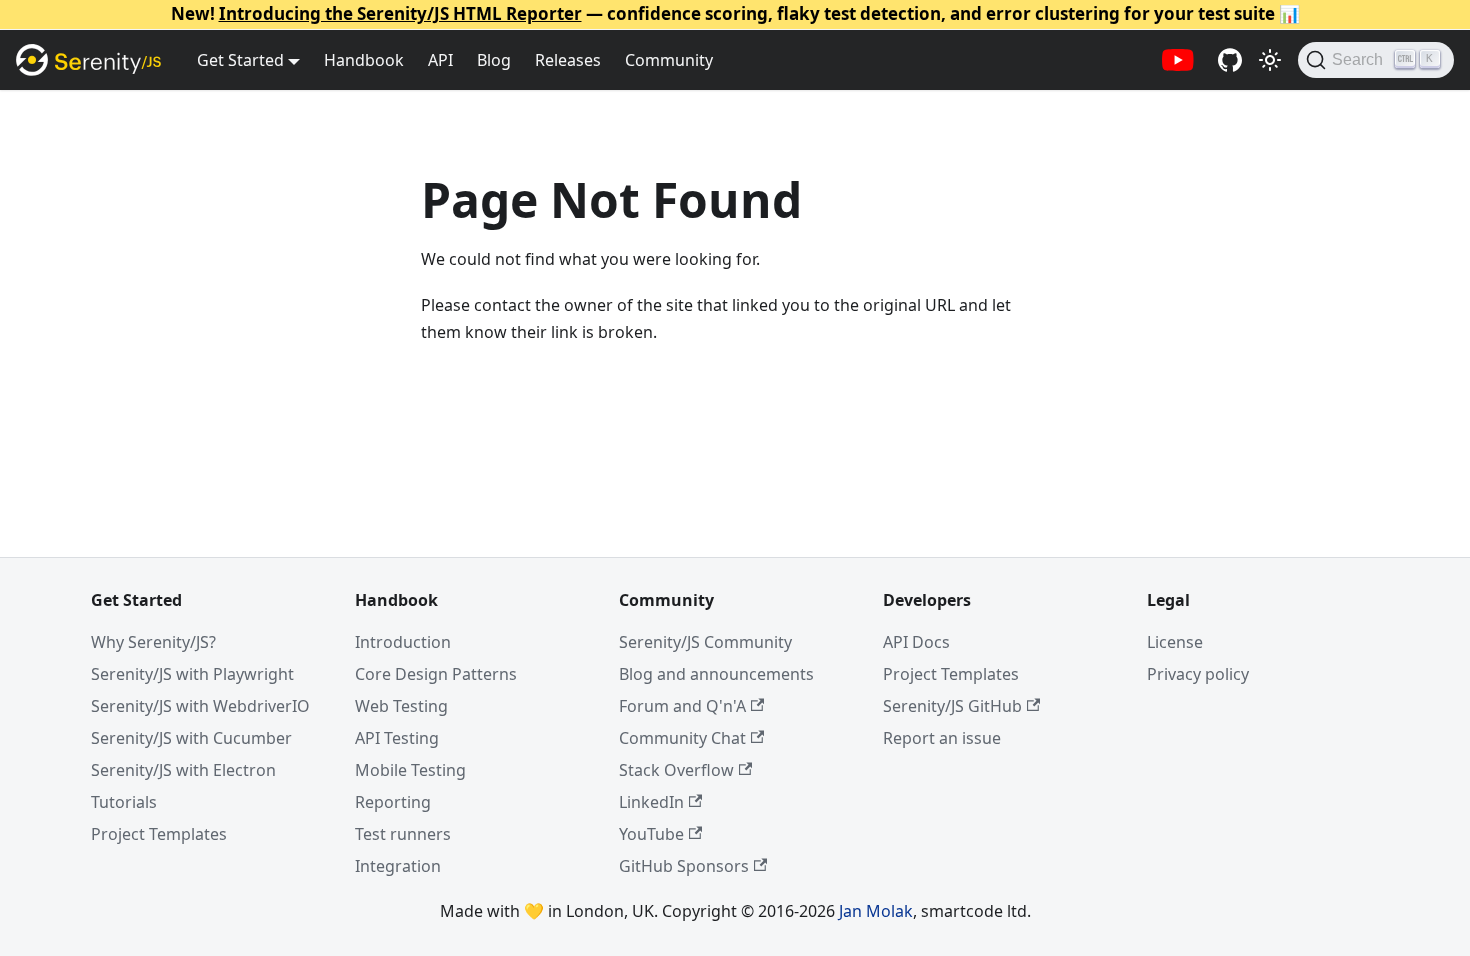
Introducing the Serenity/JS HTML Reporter (400, 13)
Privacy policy (1198, 674)
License (1175, 642)
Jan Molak (876, 911)
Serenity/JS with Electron (183, 770)
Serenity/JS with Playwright (192, 674)
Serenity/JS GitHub (952, 706)
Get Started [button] (240, 60)
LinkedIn (651, 802)
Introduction (403, 642)
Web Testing (401, 706)
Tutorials (124, 802)
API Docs (916, 642)
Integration (398, 866)
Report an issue (942, 738)
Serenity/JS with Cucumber (191, 738)
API (440, 60)
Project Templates (159, 834)
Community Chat (682, 738)
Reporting (393, 802)
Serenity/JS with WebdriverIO (200, 706)
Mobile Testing (410, 770)
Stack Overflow (676, 770)
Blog (494, 60)
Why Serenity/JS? (153, 642)
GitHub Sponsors (684, 866)
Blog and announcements (716, 674)
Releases (568, 60)
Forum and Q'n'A (682, 706)
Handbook (364, 60)
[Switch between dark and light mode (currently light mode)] (1270, 60)
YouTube (651, 834)
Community (669, 60)
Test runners (403, 834)
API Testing (397, 738)
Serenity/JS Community (705, 642)
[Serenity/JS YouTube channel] (1178, 60)
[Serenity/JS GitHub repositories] (1230, 60)
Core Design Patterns (436, 674)
